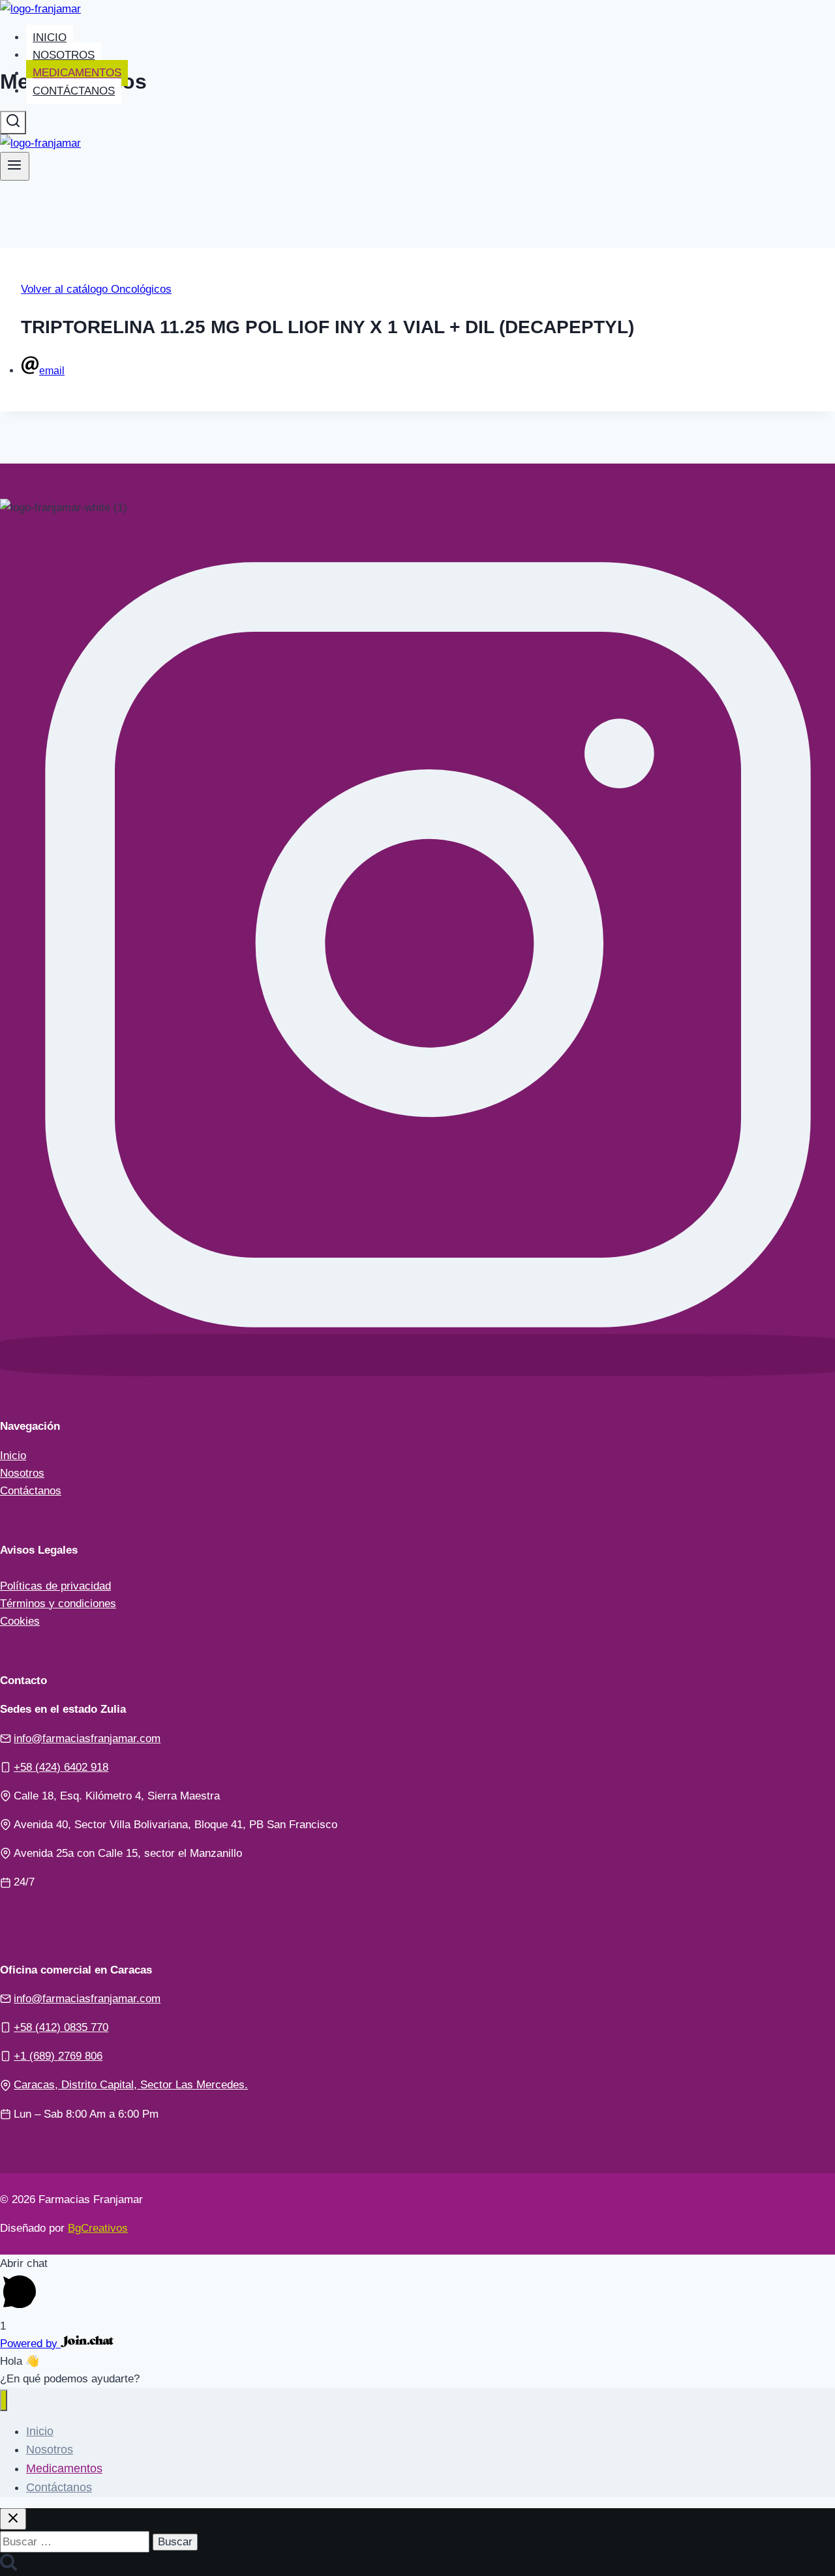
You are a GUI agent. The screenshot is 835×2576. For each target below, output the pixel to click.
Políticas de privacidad (55, 1586)
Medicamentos (77, 73)
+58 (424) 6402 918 (61, 1767)
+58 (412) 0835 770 (61, 2027)
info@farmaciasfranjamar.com (87, 1739)
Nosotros (64, 55)
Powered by (30, 2344)
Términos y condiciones (58, 1604)
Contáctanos (74, 91)
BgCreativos (98, 2228)
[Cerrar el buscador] (13, 2519)
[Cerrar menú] (4, 2400)
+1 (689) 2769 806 (58, 2056)
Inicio (50, 37)
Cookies (20, 1621)
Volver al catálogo (66, 289)
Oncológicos (141, 289)
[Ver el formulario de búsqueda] (13, 123)
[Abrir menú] (15, 166)
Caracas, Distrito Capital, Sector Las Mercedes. (131, 2085)
